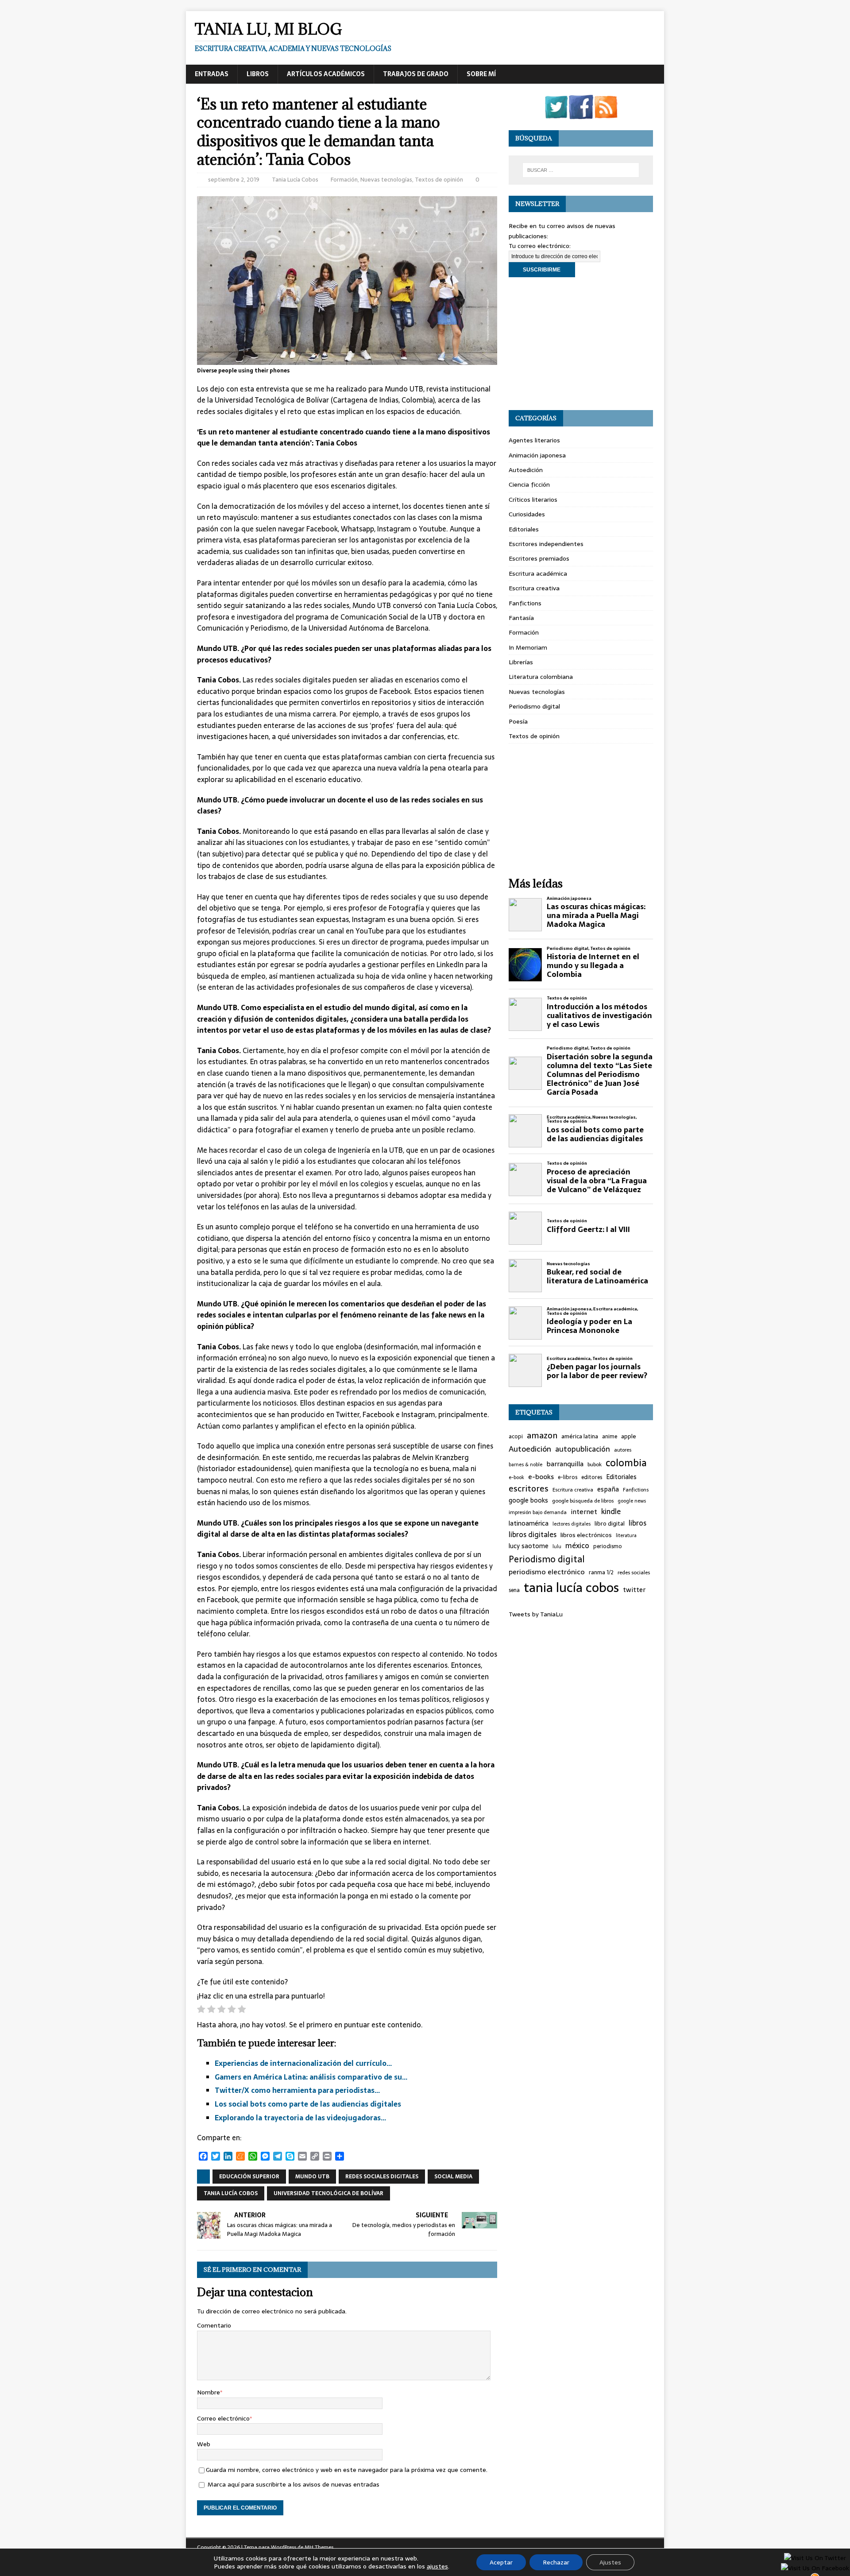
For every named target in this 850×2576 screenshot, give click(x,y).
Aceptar (501, 2562)
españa (608, 1489)
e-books (541, 1477)
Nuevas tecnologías (386, 180)
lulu (557, 1547)
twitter (634, 1590)
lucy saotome (529, 1546)
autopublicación (583, 1449)
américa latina (580, 1437)
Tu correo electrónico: (540, 246)
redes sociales (634, 1573)
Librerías (521, 662)
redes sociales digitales (382, 2177)
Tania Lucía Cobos (295, 180)
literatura (626, 1536)
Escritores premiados (539, 558)
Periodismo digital (534, 706)
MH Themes (319, 2547)
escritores (529, 1489)
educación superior (249, 2177)
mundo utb (312, 2177)
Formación (344, 180)
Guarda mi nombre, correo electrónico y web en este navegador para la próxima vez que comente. (347, 2470)
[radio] (201, 2011)
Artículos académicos (326, 74)
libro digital (610, 1524)
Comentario (214, 2325)
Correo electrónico (223, 2418)
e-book (516, 1478)
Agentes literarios (534, 440)
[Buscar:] (581, 170)
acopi (516, 1437)
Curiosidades (527, 514)
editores (592, 1478)
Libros (258, 74)
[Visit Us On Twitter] (556, 114)
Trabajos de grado (416, 74)
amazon (542, 1436)
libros (637, 1523)
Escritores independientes (546, 544)
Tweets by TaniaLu (536, 1614)
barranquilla (565, 1464)
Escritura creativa (534, 588)
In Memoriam (528, 647)
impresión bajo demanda (538, 1512)
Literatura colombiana (541, 677)
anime (610, 1437)
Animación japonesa (537, 455)
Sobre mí (481, 74)
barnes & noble (525, 1465)
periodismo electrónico (547, 1572)
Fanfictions (525, 603)
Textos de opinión (439, 180)
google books (528, 1501)
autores (623, 1450)
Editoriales (524, 529)
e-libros (568, 1478)
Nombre (209, 2392)
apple (629, 1437)
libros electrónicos (586, 1535)
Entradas (212, 74)
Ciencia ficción (529, 484)
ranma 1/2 (601, 1573)
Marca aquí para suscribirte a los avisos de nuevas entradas (293, 2484)
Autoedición (526, 470)
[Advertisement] (581, 344)
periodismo (608, 1547)
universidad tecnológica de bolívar (328, 2193)
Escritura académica (538, 573)
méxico (577, 1546)
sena (514, 1590)
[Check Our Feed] (606, 114)
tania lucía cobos (231, 2193)
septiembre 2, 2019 (234, 180)
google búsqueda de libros (583, 1501)
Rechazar (556, 2562)
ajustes (437, 2566)
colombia (626, 1463)
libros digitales (533, 1535)
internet (584, 1512)
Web (204, 2444)
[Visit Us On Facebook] (581, 114)
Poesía (518, 721)
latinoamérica (529, 1524)
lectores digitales (572, 1524)
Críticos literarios (533, 500)
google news (632, 1501)
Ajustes (610, 2562)
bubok (595, 1464)
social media (453, 2177)
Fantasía (521, 618)
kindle (611, 1512)
